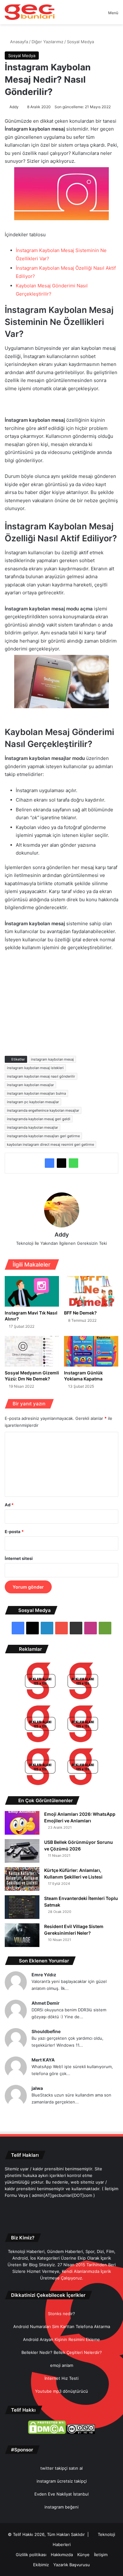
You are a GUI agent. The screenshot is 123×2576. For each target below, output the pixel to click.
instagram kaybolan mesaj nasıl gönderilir (41, 1076)
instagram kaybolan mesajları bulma (36, 1093)
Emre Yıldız (44, 1975)
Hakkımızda (62, 2555)
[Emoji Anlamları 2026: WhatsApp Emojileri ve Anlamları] (22, 1823)
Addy (14, 107)
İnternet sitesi (19, 1558)
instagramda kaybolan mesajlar (32, 1127)
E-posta (14, 1532)
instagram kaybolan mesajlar (30, 1085)
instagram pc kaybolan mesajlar (33, 1102)
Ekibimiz (41, 2565)
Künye (83, 2555)
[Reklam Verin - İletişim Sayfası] (40, 1682)
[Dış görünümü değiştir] (92, 15)
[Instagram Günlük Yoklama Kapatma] (91, 1351)
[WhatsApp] (73, 1163)
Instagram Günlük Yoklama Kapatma (83, 1376)
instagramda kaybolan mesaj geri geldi (39, 1119)
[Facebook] (50, 1163)
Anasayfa (18, 42)
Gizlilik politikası (31, 2555)
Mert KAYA (43, 2060)
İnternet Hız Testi (61, 2378)
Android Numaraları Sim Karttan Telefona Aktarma (62, 2326)
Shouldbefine (46, 2031)
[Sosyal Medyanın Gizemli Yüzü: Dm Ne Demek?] (32, 1351)
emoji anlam (62, 2365)
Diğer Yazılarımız (47, 42)
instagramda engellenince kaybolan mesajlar (43, 1110)
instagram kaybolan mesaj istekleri (35, 1068)
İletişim (101, 2555)
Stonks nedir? (61, 2314)
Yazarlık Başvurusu (72, 2565)
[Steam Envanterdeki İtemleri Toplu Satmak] (22, 1907)
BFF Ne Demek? (80, 1313)
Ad (9, 1505)
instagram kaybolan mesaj (52, 1059)
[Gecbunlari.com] (30, 12)
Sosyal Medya (80, 42)
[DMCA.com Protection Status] (47, 2432)
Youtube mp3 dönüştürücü (61, 2391)
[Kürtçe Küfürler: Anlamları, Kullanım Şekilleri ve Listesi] (22, 1879)
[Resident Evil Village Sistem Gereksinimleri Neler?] (22, 1935)
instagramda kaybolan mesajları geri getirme (43, 1136)
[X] (61, 1163)
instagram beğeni (61, 2507)
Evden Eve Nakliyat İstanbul (61, 2494)
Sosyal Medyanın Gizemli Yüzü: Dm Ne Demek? (32, 1376)
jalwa (37, 2088)
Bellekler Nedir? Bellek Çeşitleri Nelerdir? (62, 2352)
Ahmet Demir (46, 2003)
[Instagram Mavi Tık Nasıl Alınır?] (32, 1291)
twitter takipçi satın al (61, 2468)
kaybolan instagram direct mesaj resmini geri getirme (50, 1144)
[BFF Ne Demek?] (91, 1291)
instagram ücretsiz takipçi (62, 2481)
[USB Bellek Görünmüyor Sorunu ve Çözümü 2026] (22, 1851)
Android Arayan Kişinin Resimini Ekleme (61, 2339)
